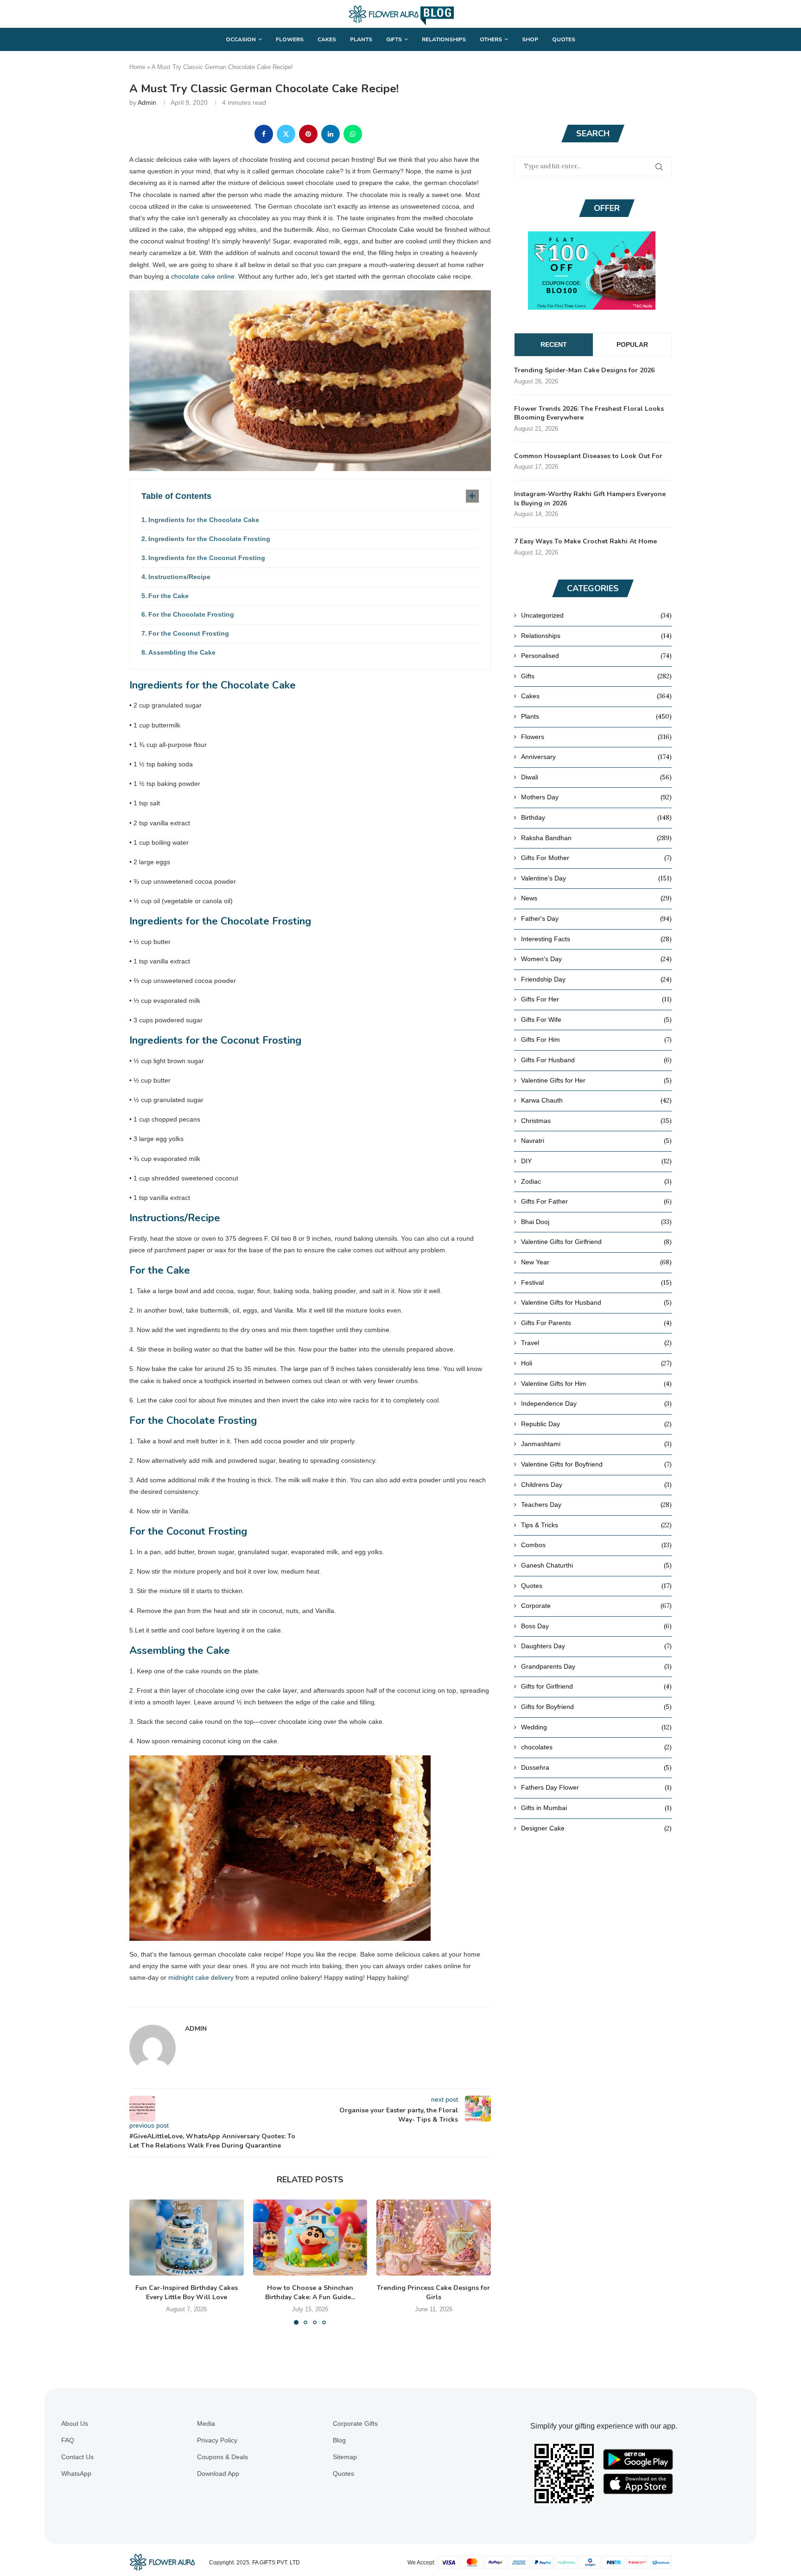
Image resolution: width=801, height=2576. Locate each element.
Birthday (596, 817)
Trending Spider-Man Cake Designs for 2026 (584, 370)
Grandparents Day (596, 1666)
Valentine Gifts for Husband (596, 1302)
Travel (596, 1343)
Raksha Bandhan (596, 838)
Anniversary (596, 757)
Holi (596, 1363)
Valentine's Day (596, 878)
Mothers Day (596, 797)
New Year (596, 1262)
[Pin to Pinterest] (308, 134)
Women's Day (596, 959)
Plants (361, 39)
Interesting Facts (596, 939)
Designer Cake (596, 1828)
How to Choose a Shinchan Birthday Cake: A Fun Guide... (310, 2292)
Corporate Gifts (355, 2423)
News (596, 898)
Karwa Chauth (596, 1100)
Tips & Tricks (596, 1525)
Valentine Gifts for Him (596, 1384)
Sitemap (345, 2457)
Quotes (564, 39)
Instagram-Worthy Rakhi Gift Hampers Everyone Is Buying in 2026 (590, 499)
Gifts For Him (596, 1039)
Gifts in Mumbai (596, 1808)
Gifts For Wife (596, 1020)
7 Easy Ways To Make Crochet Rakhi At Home (585, 541)
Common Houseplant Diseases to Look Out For (588, 456)
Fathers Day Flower (596, 1787)
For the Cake (168, 596)
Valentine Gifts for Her (596, 1080)
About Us (75, 2423)
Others (491, 39)
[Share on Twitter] (286, 134)
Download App (218, 2474)
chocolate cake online (203, 276)
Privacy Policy (217, 2440)
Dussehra (596, 1767)
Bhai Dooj (596, 1222)
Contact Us (77, 2457)
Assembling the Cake (182, 652)
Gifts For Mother (596, 858)
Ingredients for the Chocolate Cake (204, 520)
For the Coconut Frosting (189, 633)
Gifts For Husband (596, 1060)
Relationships (444, 39)
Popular (632, 344)
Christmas (596, 1121)
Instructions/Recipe (179, 577)
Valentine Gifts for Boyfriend (596, 1464)
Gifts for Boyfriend (596, 1707)
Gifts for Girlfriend (596, 1686)
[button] (142, 2262)
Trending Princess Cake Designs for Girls (434, 2292)
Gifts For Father (596, 1201)
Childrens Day (596, 1485)
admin (147, 102)
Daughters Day (596, 1646)
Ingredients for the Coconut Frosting (207, 558)
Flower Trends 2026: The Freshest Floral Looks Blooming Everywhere (589, 413)
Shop (530, 39)
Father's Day (596, 918)
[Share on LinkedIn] (331, 134)
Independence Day (596, 1403)
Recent (554, 344)
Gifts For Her (596, 999)
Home (137, 67)
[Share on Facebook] (264, 134)
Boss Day (596, 1626)
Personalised (596, 656)
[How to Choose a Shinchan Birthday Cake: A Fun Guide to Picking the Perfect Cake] (310, 2238)
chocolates (596, 1747)
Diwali (596, 777)
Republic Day (596, 1424)
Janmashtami (596, 1444)
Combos (596, 1545)
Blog (339, 2440)
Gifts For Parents (596, 1323)
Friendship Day (596, 979)
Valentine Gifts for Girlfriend (596, 1242)
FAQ (68, 2440)
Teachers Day (596, 1505)
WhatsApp (76, 2474)
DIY (596, 1161)
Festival (596, 1282)
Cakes (327, 39)
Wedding (596, 1727)
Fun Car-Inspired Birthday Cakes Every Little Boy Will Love (187, 2292)
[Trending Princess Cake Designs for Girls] (434, 2238)
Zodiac (596, 1181)
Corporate (596, 1606)
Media (206, 2423)
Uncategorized (596, 615)
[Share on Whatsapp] (353, 134)
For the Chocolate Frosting (191, 614)
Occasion (241, 39)
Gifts (394, 39)
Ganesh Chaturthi (596, 1565)
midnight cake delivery (201, 1977)
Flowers (290, 39)
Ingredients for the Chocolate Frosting (209, 539)
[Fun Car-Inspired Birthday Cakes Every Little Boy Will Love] (187, 2238)
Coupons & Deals (222, 2457)
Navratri (596, 1141)
